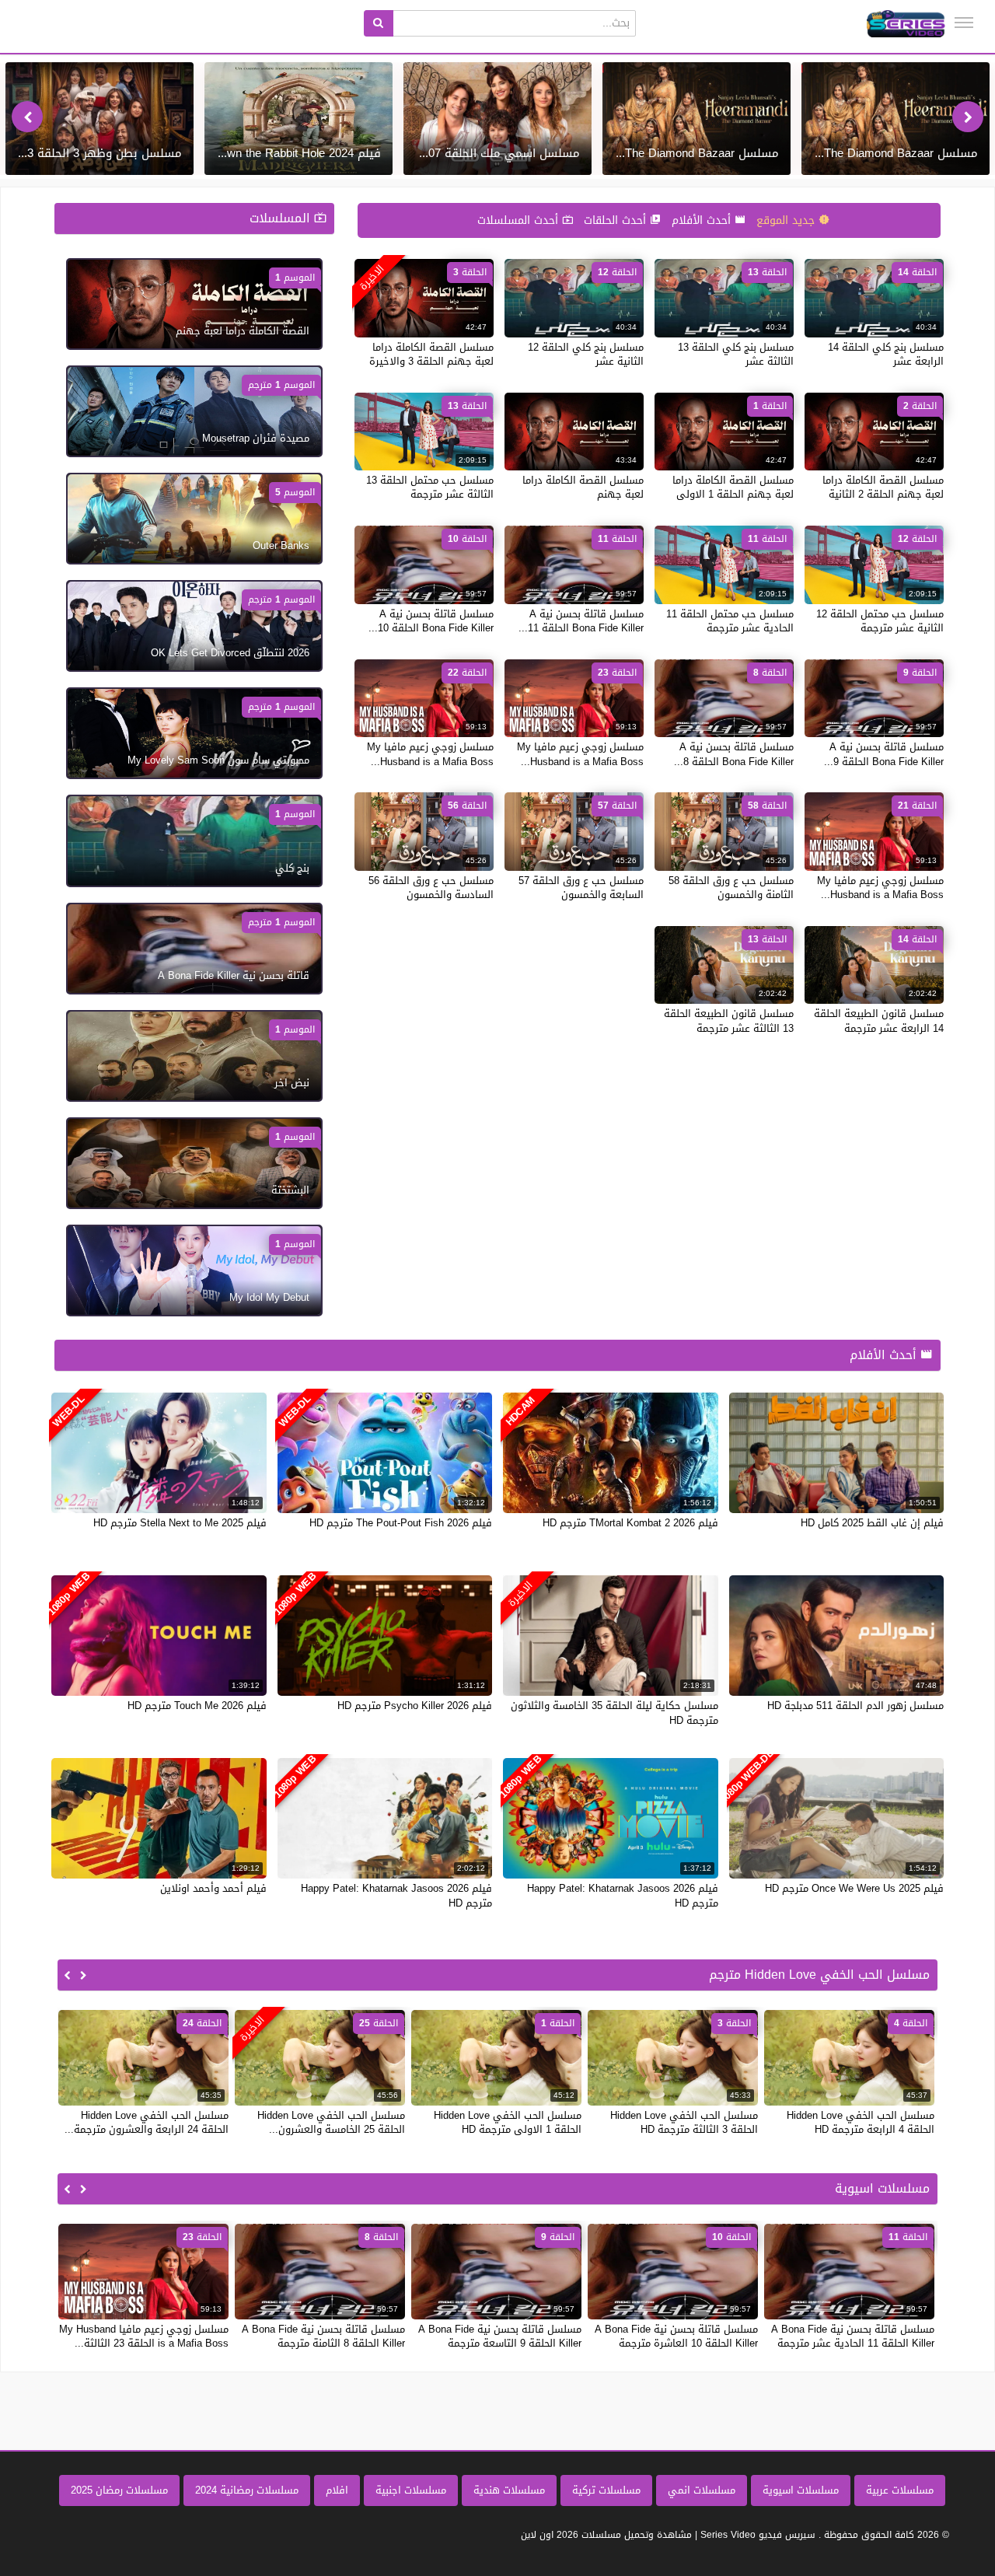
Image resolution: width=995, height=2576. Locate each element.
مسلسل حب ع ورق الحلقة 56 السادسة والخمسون (431, 888)
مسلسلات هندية (509, 2490)
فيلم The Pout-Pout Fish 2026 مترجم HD (401, 1523)
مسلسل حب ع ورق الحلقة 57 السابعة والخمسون (581, 888)
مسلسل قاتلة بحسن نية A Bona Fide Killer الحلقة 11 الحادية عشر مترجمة (853, 2336)
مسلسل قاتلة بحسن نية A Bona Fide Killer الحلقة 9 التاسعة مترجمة (500, 2336)
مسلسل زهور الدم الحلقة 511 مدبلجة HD (855, 1706)
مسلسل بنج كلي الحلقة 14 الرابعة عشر (886, 354)
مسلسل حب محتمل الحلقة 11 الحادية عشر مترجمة (730, 621)
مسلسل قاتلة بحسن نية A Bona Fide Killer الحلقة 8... (734, 754)
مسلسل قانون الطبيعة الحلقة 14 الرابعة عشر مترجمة (879, 1021)
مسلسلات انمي (702, 2490)
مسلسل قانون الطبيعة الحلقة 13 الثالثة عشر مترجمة (729, 1021)
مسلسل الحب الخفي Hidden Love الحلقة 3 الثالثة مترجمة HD (684, 2122)
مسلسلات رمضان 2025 (119, 2490)
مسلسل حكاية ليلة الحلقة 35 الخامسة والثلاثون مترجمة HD (614, 1713)
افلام (337, 2490)
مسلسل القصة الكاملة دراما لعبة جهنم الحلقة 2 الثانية (883, 487)
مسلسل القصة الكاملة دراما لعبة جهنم (583, 487)
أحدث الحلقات (617, 220)
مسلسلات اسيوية (801, 2490)
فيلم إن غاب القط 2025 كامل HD (872, 1523)
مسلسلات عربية (900, 2490)
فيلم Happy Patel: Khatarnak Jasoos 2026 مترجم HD (623, 1895)
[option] (895, 119)
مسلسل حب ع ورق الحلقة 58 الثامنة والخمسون (731, 888)
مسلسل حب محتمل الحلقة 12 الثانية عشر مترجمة (880, 621)
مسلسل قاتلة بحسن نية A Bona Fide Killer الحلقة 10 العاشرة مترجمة (676, 2336)
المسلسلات (282, 218)
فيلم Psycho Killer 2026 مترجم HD (415, 1706)
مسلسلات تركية (606, 2490)
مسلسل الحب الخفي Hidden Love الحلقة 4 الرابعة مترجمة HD (861, 2122)
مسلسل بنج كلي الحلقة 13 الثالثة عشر (736, 354)
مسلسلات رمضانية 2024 (247, 2490)
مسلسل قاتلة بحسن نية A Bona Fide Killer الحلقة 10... (431, 621)
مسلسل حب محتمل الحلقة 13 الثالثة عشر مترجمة (430, 487)
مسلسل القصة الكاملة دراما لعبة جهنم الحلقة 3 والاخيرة (431, 354)
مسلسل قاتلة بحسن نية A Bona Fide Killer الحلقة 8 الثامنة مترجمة (323, 2336)
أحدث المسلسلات (520, 220)
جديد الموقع (787, 220)
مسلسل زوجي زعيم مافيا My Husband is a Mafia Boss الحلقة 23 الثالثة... (144, 2336)
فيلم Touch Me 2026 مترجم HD (197, 1706)
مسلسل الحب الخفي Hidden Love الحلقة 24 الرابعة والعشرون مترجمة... (147, 2122)
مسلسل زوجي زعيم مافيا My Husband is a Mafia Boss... (580, 754)
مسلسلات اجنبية (411, 2490)
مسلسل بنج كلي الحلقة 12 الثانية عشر (586, 354)
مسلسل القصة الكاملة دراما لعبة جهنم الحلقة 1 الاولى (733, 487)
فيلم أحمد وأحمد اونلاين (213, 1888)
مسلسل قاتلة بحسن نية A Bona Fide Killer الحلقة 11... (581, 621)
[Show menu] (964, 23)
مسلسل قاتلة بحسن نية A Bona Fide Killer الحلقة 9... (884, 754)
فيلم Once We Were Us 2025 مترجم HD (854, 1888)
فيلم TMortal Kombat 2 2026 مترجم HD (630, 1523)
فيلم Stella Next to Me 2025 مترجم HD (180, 1523)
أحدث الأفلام (703, 220)
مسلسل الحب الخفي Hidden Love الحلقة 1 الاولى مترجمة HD (508, 2122)
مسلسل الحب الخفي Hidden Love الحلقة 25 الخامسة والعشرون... (331, 2122)
